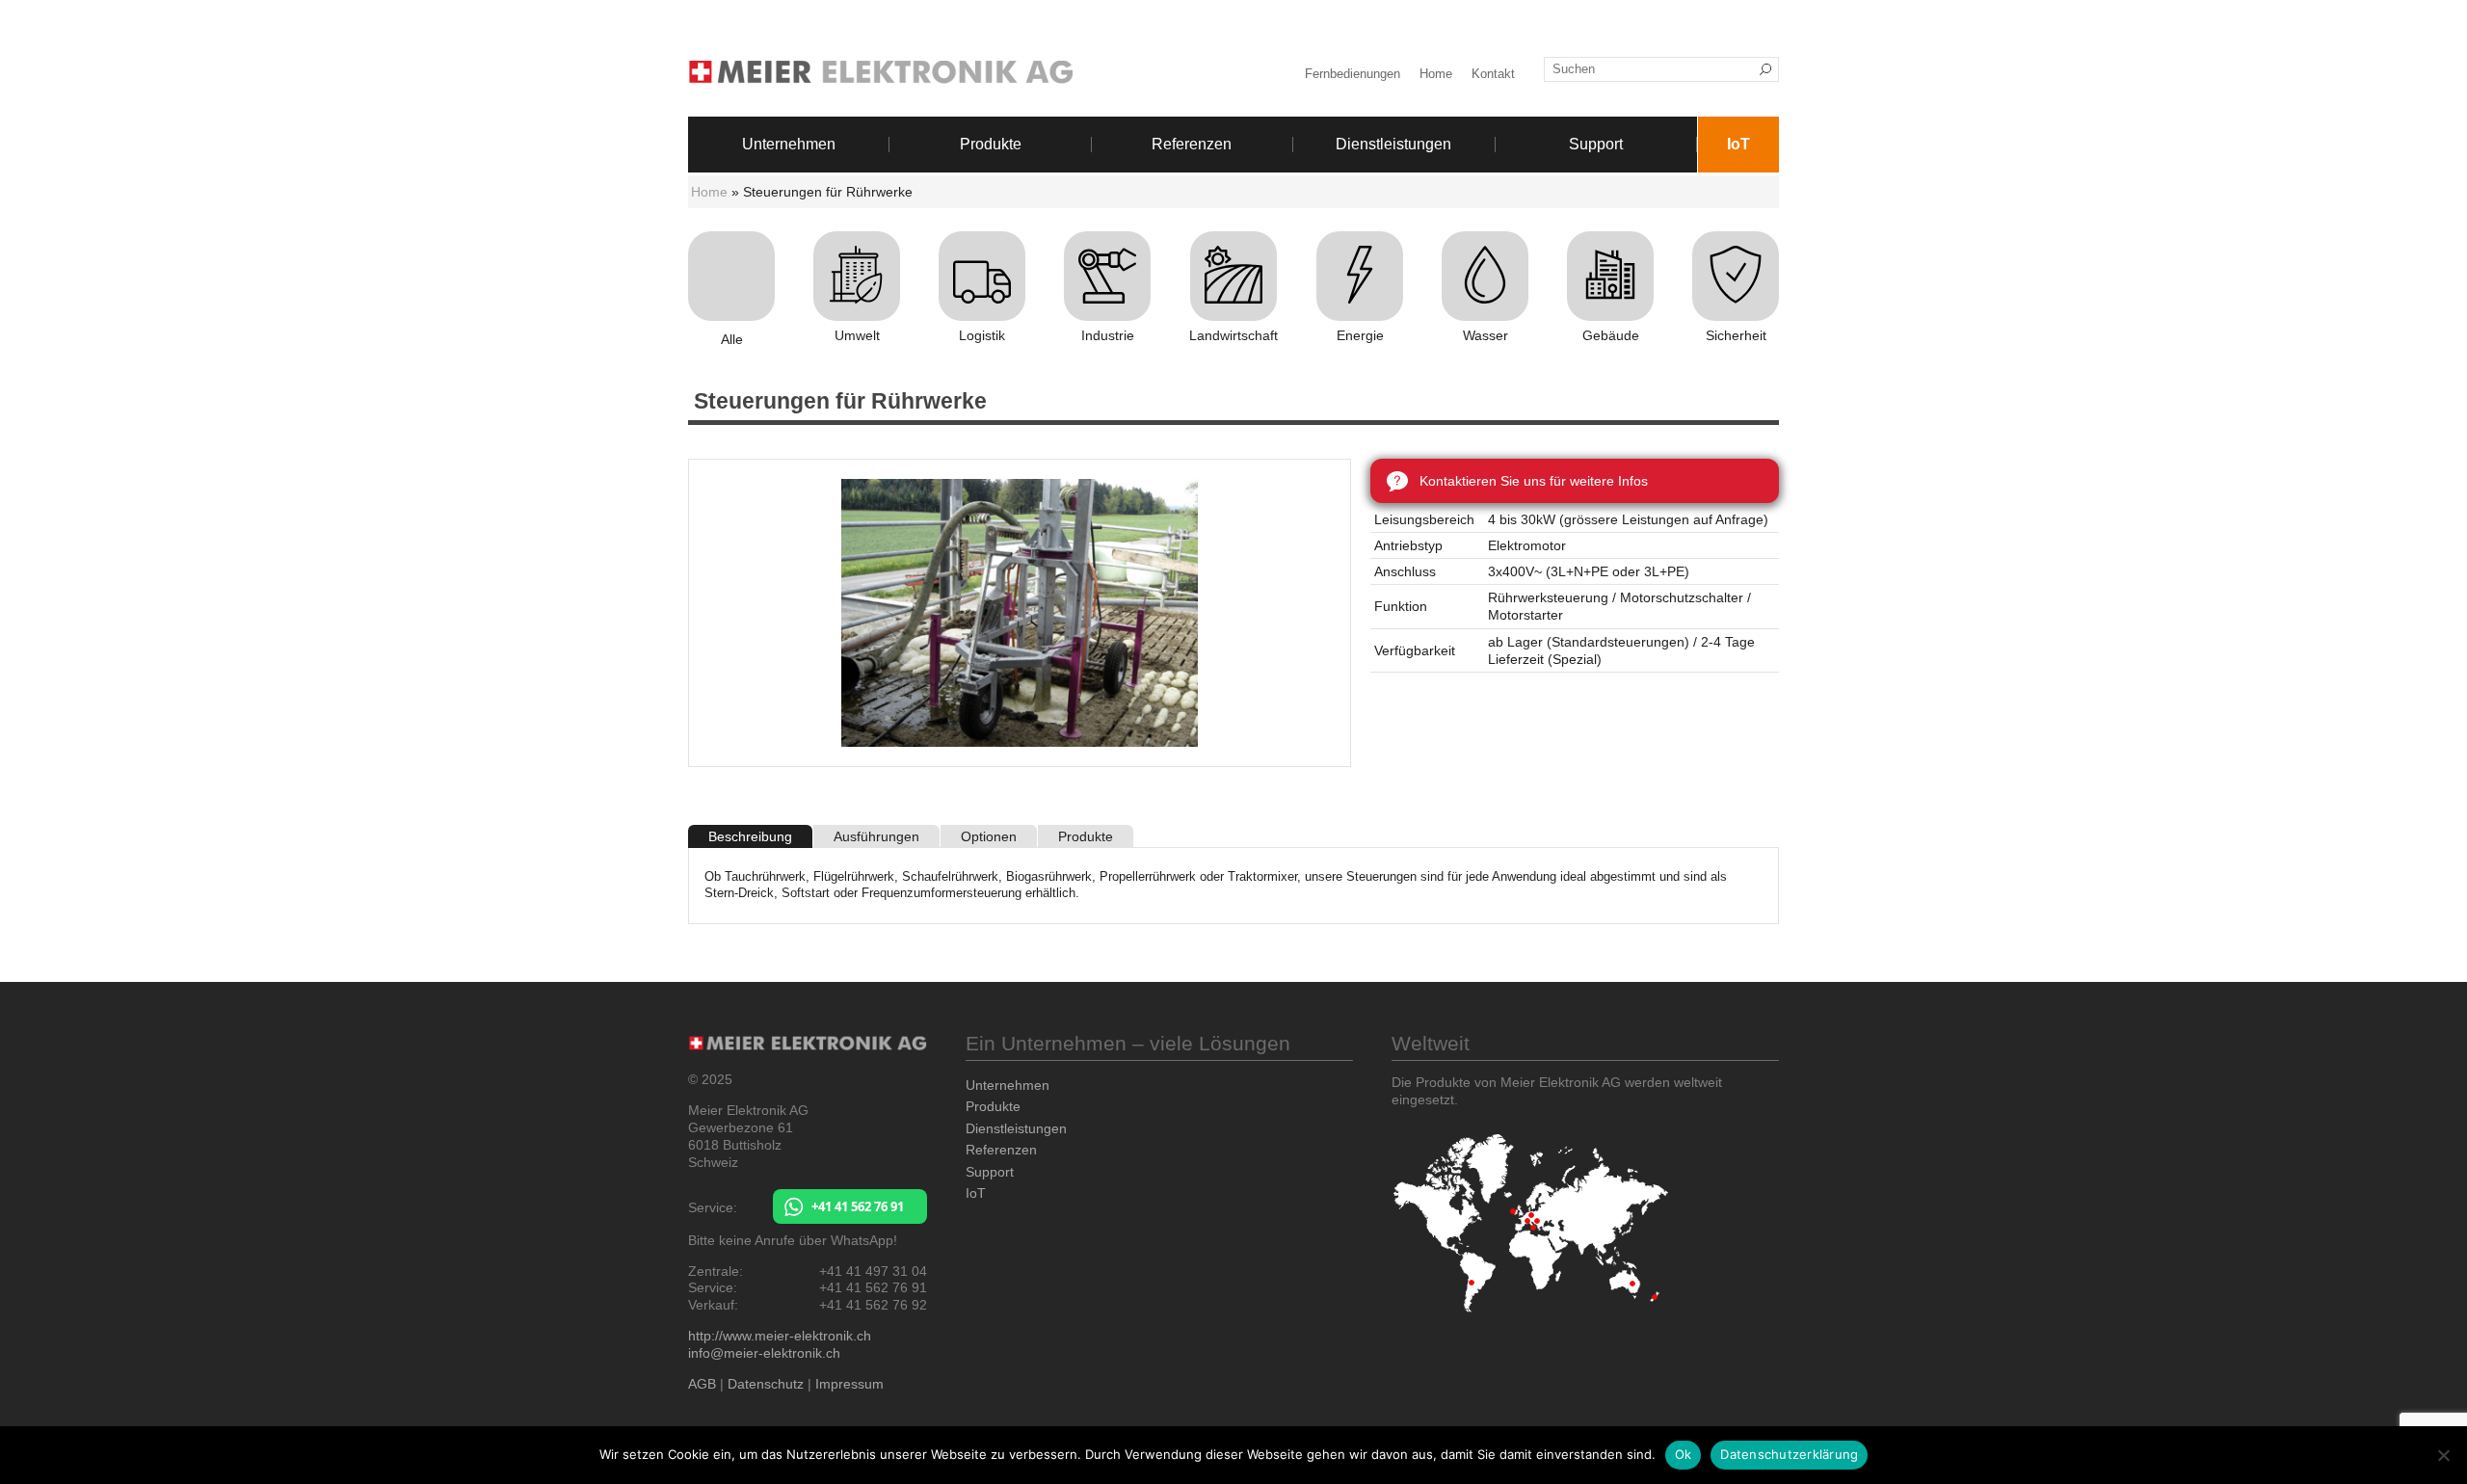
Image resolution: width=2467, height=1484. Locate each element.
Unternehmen (789, 145)
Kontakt (1493, 74)
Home (1436, 74)
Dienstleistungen (1393, 145)
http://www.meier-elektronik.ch (780, 1336)
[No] (2443, 1455)
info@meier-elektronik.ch (764, 1353)
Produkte (991, 145)
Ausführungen (876, 836)
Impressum (849, 1384)
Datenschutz (766, 1384)
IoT (1738, 145)
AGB (702, 1384)
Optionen (989, 836)
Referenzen (1192, 145)
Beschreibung (750, 836)
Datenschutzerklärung (1789, 1454)
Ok (1684, 1454)
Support (1596, 145)
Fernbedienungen (1353, 74)
